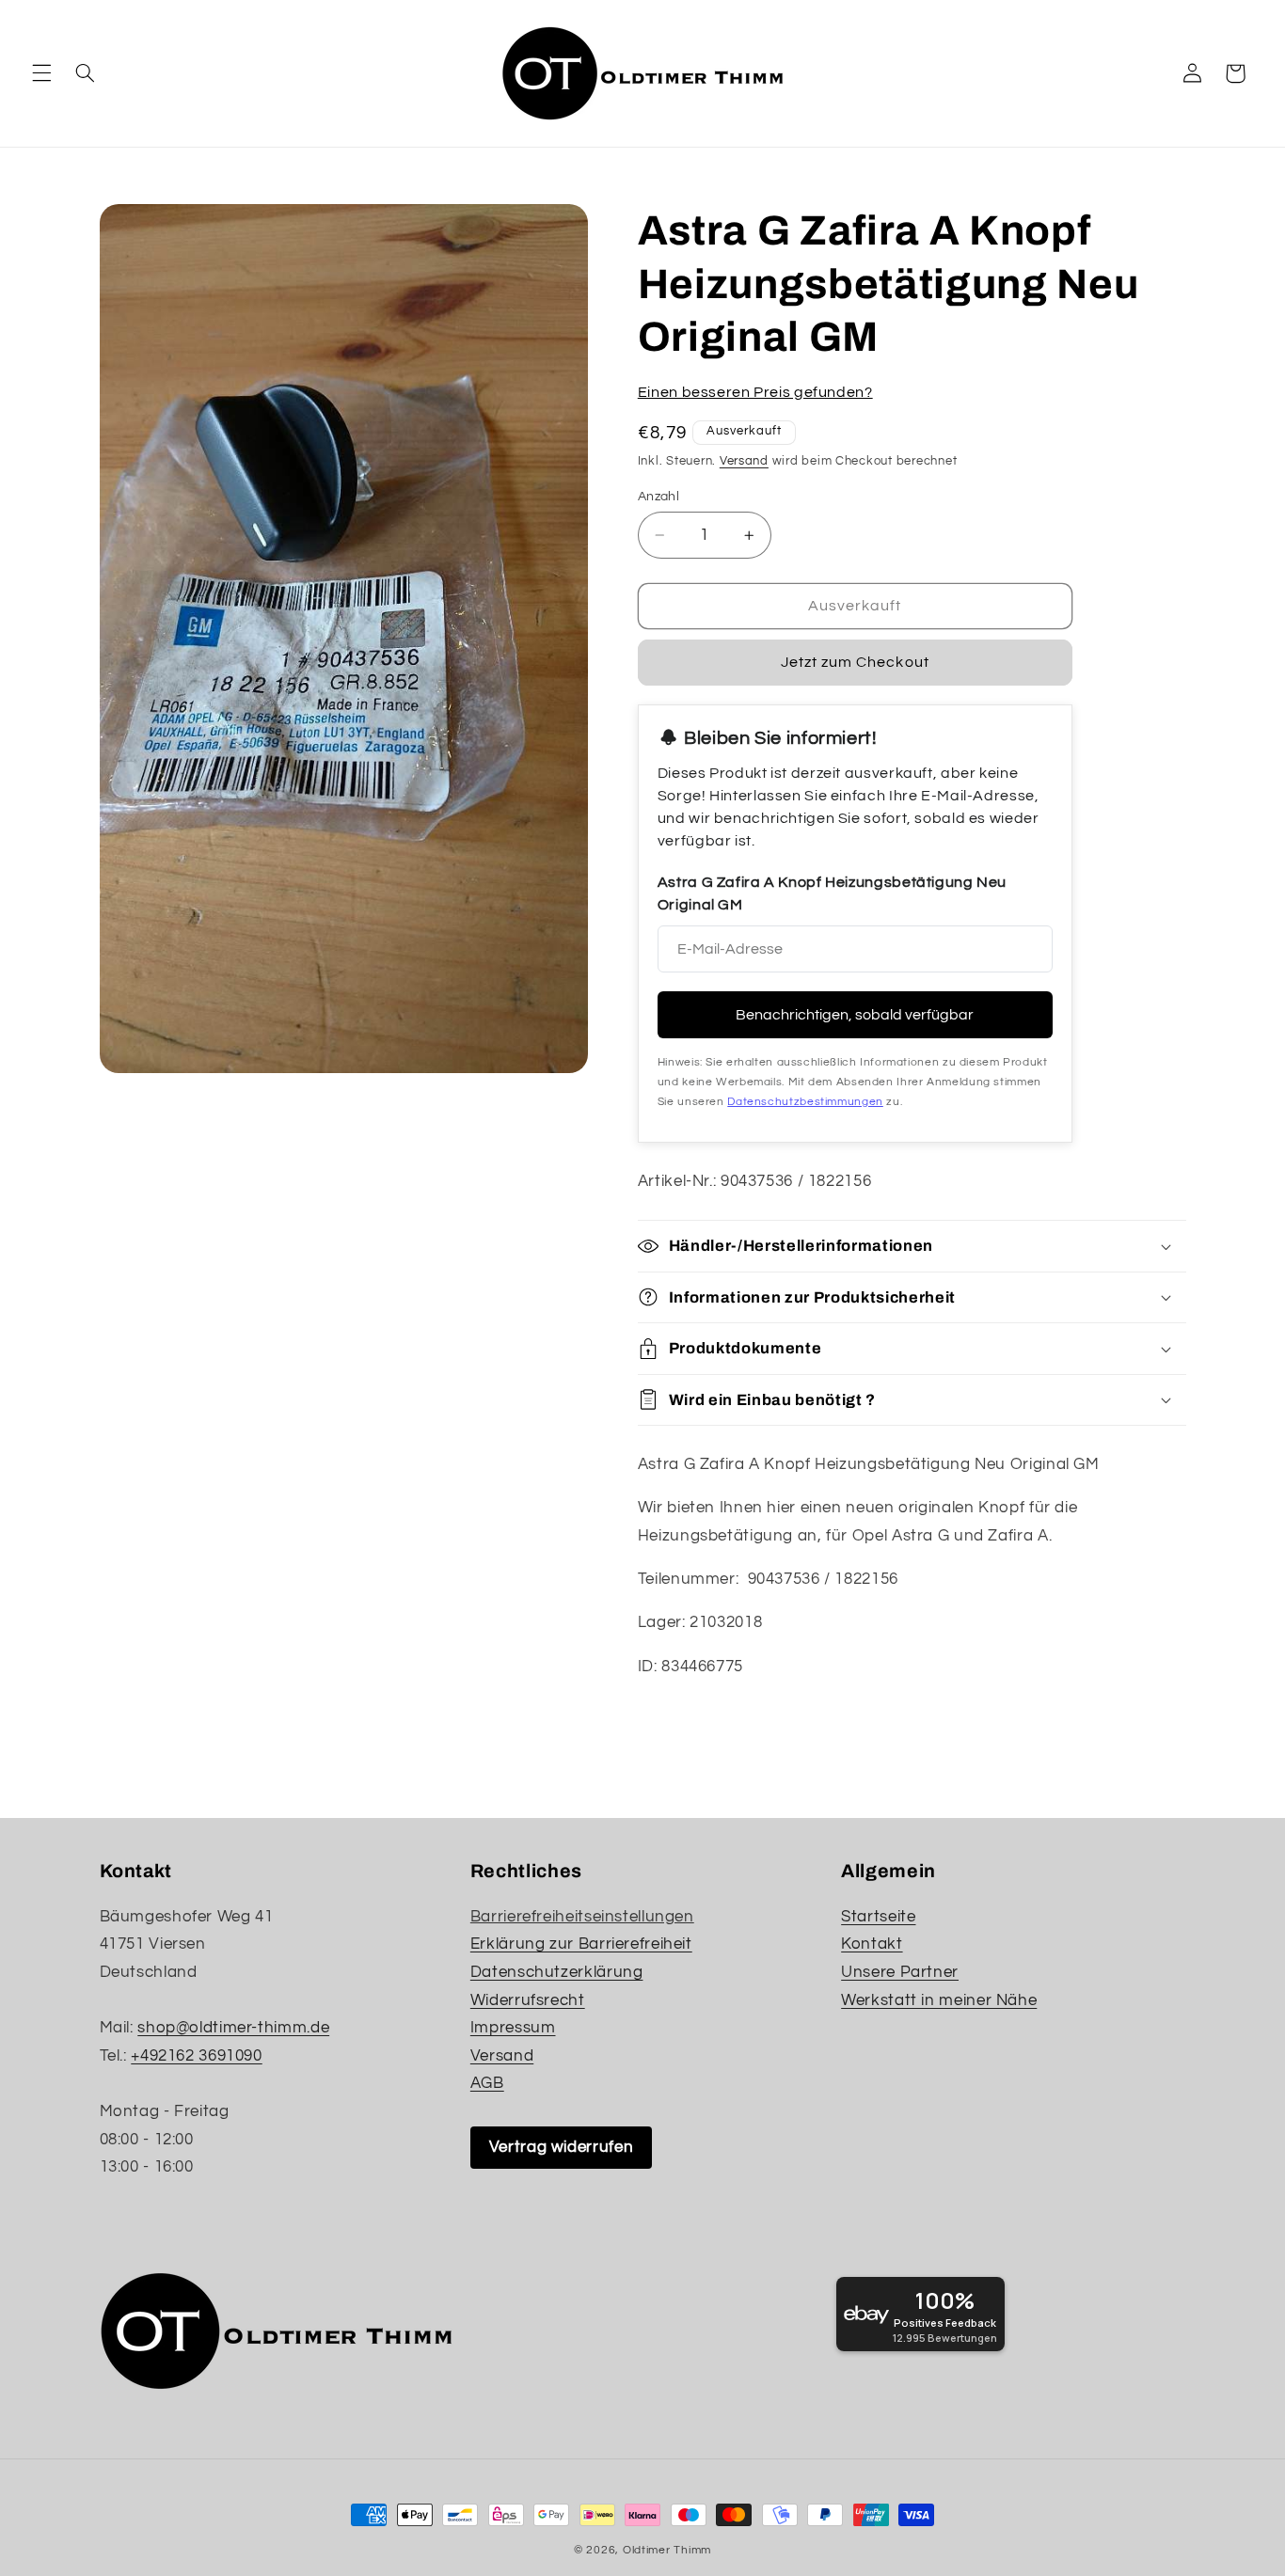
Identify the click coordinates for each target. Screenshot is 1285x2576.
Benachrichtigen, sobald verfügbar (855, 1015)
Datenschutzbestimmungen (805, 1102)
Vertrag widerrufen (561, 2147)
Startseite (878, 1917)
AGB (487, 2083)
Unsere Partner (900, 1972)
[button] (41, 73)
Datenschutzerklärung (557, 1972)
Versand (744, 461)
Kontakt (872, 1944)
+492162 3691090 (196, 2056)
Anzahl (659, 497)
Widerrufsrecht (528, 2000)
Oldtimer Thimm (667, 2550)
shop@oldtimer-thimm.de (233, 2028)
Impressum (513, 2028)
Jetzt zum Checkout (855, 662)
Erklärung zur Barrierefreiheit (581, 1944)
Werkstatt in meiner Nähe (939, 2000)
